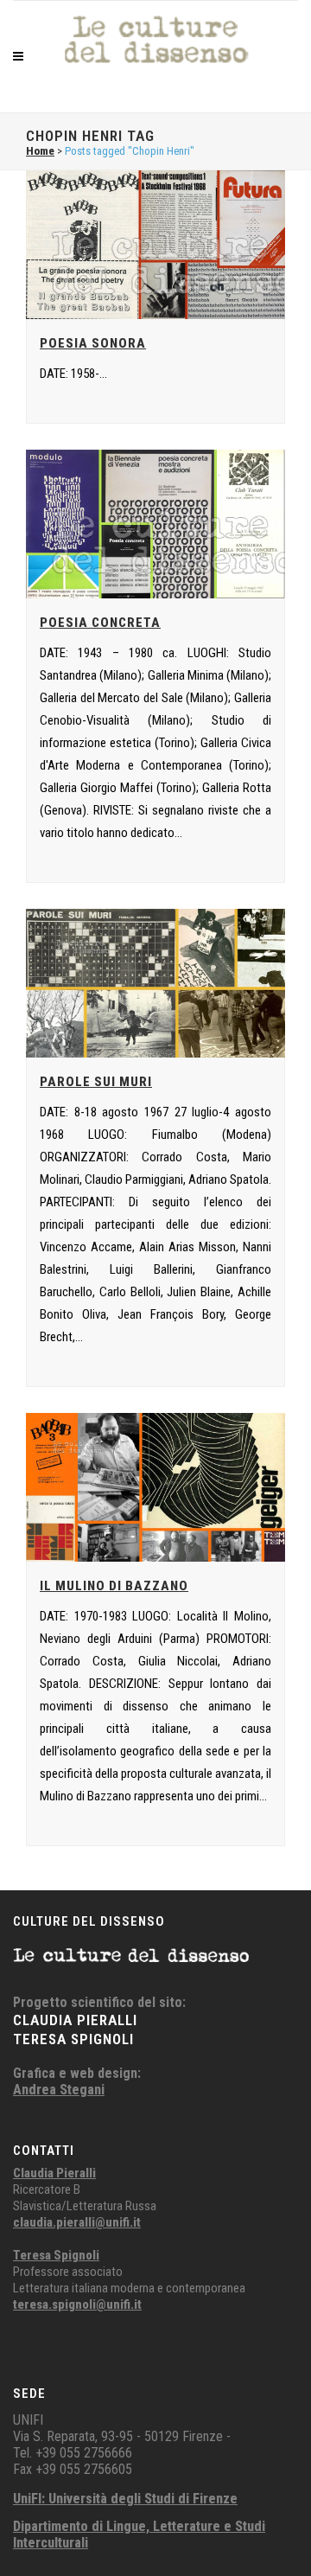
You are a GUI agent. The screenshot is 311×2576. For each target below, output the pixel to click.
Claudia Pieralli (54, 2173)
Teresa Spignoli (56, 2255)
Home (40, 151)
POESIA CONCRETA (100, 623)
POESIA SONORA (93, 343)
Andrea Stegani (59, 2090)
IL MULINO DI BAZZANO (114, 1586)
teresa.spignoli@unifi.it (77, 2304)
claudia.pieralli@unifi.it (77, 2222)
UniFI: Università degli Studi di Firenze (125, 2499)
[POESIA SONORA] (155, 245)
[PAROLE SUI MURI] (155, 983)
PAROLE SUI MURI (96, 1082)
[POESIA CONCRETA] (155, 524)
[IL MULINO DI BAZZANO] (155, 1487)
